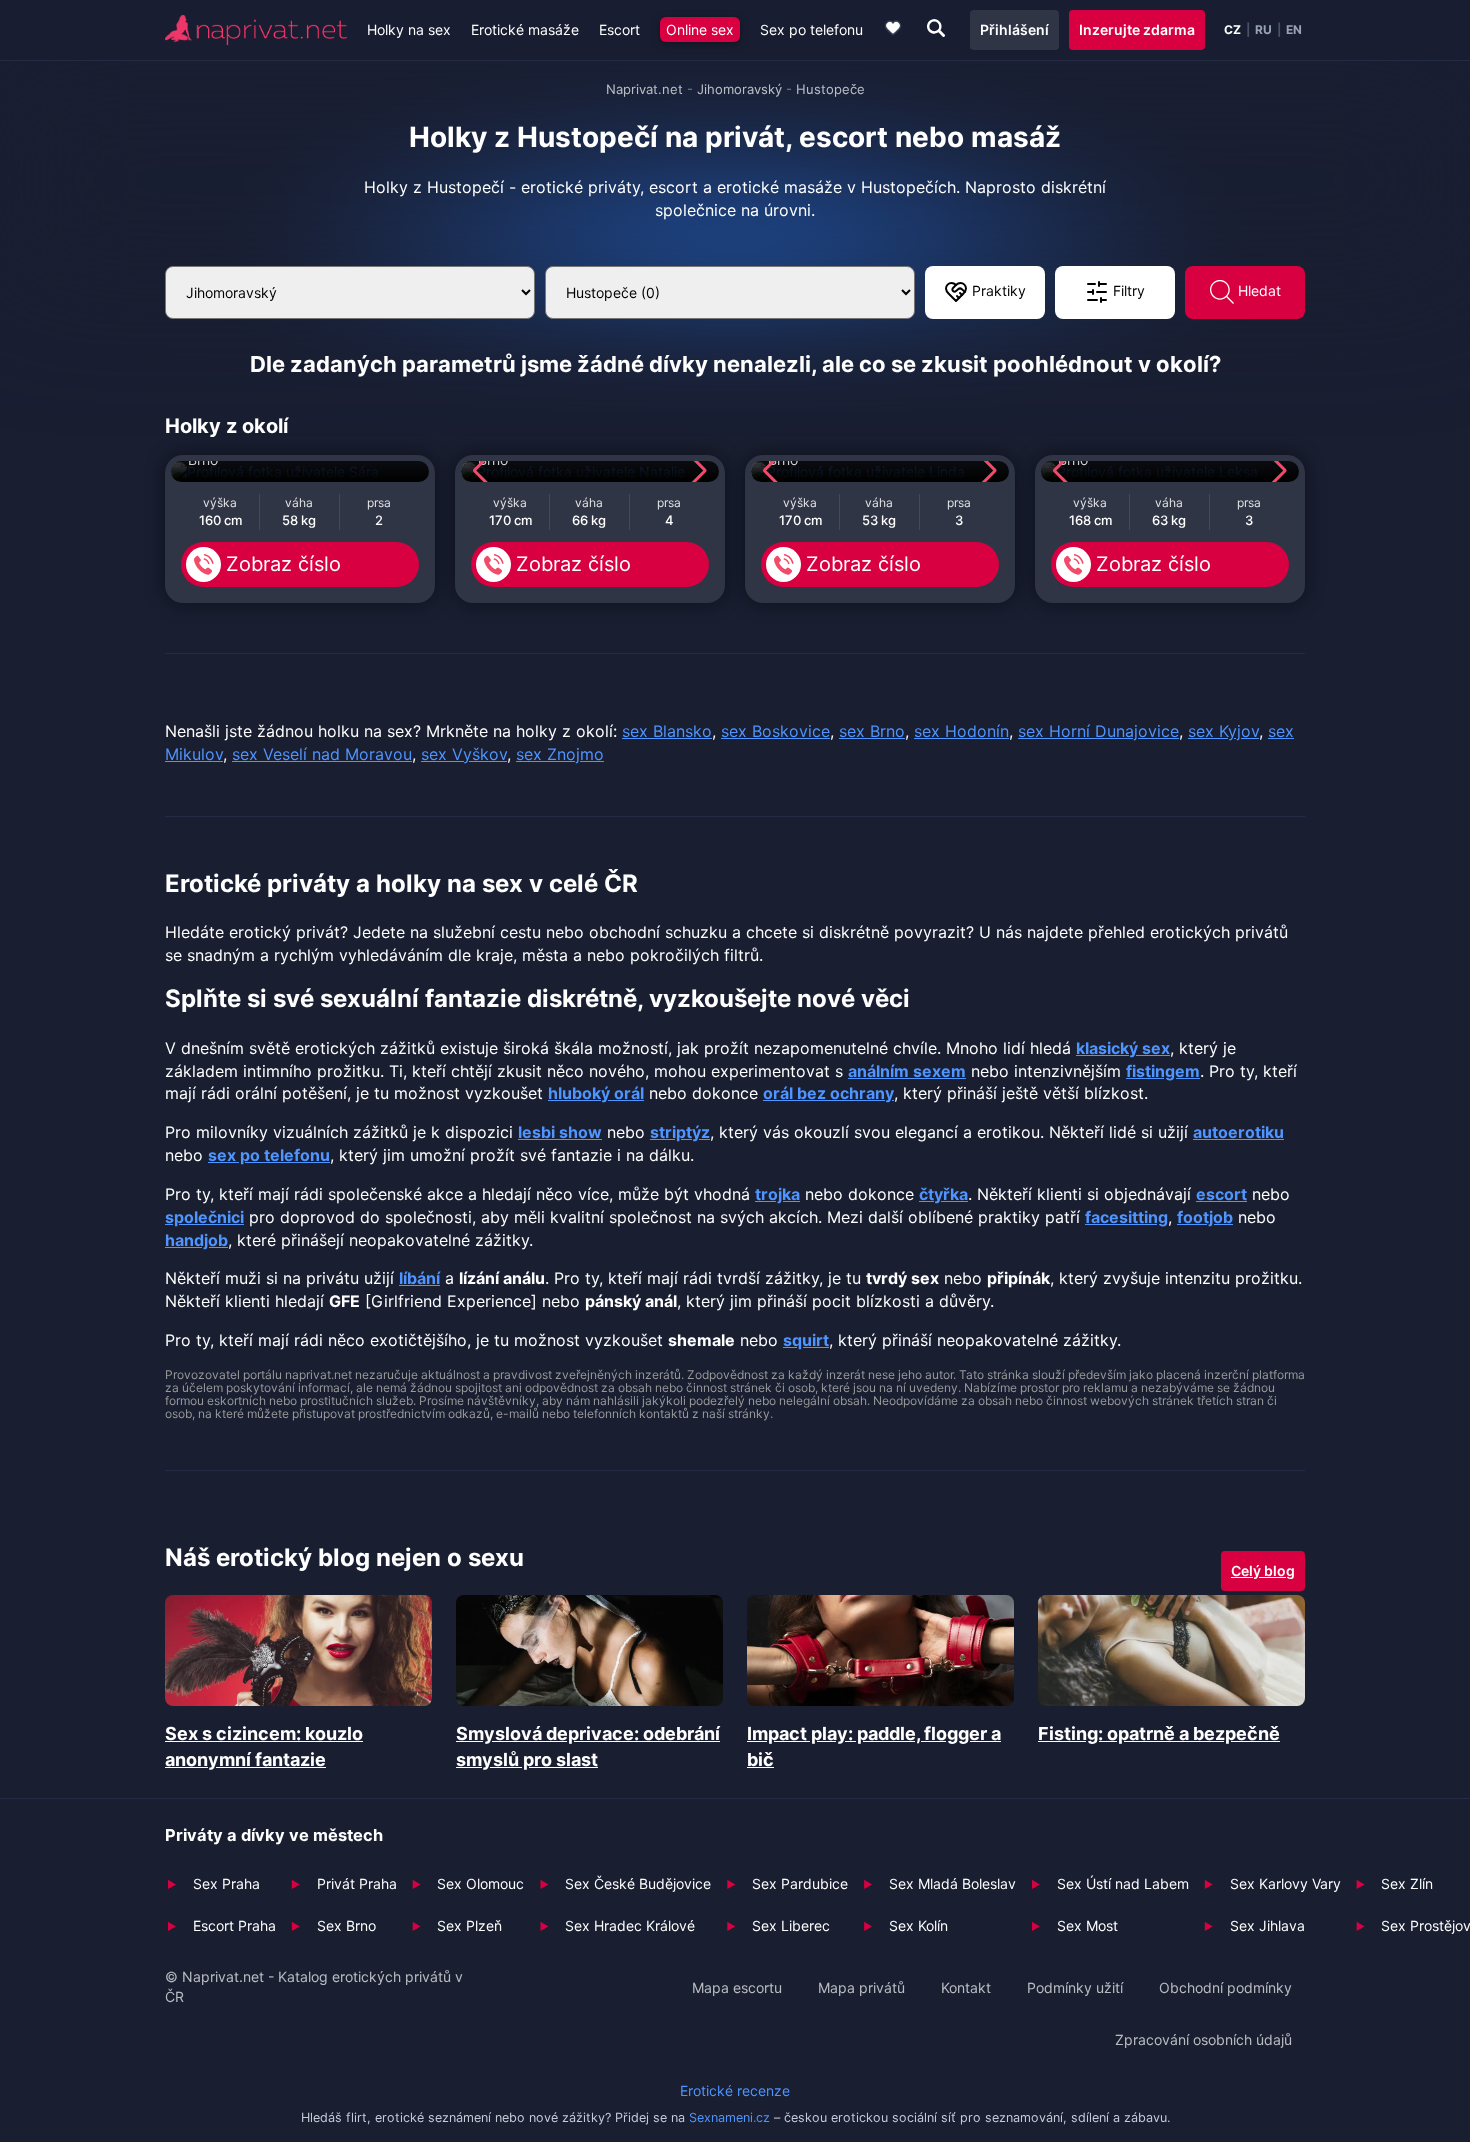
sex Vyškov (464, 754)
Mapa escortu (737, 1987)
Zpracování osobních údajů (1203, 2039)
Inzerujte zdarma (1137, 29)
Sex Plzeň (469, 1925)
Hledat (1257, 290)
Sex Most (1087, 1925)
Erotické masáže (525, 29)
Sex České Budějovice (638, 1883)
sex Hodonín (961, 731)
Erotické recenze (735, 2090)
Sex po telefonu (811, 29)
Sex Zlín (1407, 1883)
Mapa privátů (861, 1987)
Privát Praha (357, 1883)
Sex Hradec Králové (630, 1925)
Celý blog (1263, 1570)
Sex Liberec (791, 1925)
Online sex (700, 29)
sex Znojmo (560, 754)
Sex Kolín (918, 1925)
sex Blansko (667, 731)
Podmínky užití (1075, 1987)
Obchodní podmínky (1225, 1987)
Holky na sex (409, 29)
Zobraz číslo (283, 564)
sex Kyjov (1223, 731)
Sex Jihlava (1267, 1925)
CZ (1232, 30)
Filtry (1127, 290)
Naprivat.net (644, 89)
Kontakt (966, 1987)
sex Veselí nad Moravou (322, 754)
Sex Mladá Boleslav (952, 1883)
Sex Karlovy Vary (1285, 1883)
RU (1263, 30)
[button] (484, 471)
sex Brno (872, 731)
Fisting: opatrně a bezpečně (1159, 1733)
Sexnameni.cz (729, 2117)
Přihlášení (1014, 29)
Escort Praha (234, 1925)
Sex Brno (346, 1925)
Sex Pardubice (800, 1883)
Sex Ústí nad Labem (1123, 1883)
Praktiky (997, 290)
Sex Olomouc (480, 1883)
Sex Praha (226, 1883)
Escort (619, 29)
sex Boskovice (775, 731)
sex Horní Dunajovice (1098, 731)
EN (1294, 30)
